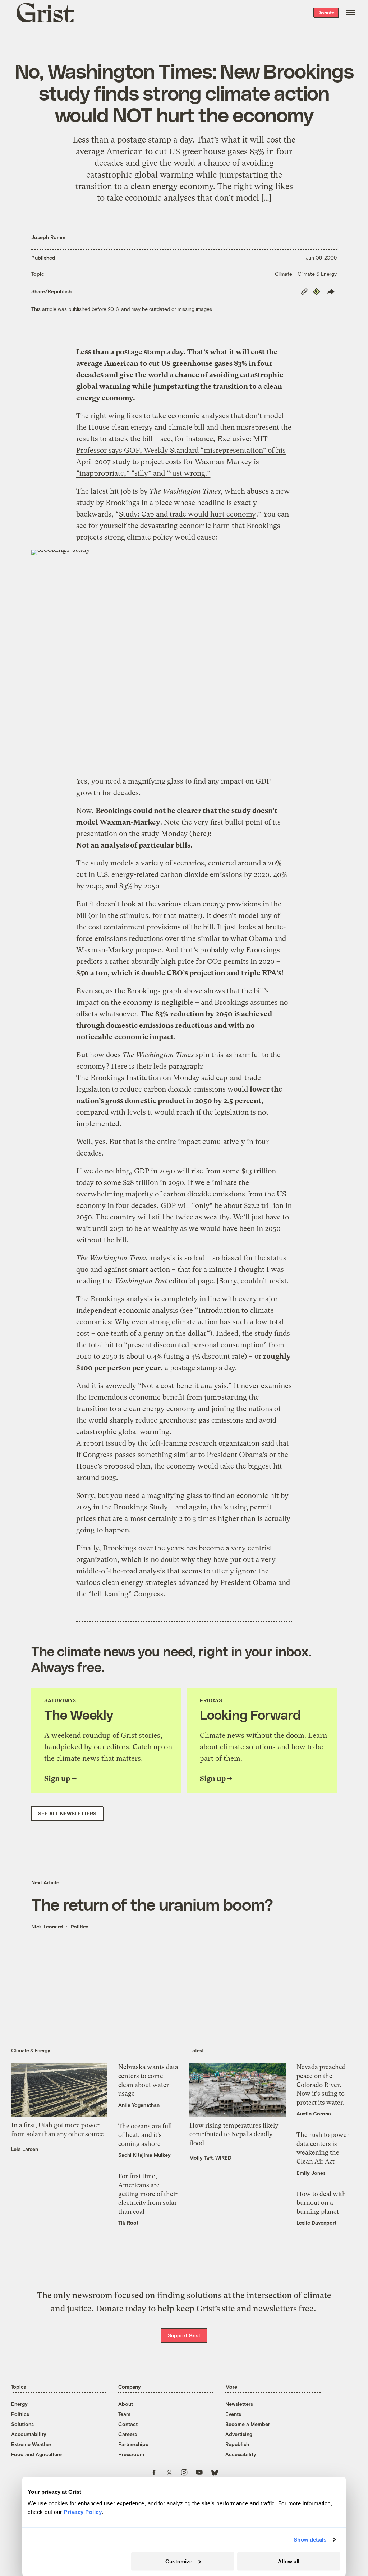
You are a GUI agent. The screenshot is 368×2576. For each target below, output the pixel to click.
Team (124, 2414)
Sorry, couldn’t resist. (254, 1281)
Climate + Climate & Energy (306, 274)
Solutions (22, 2424)
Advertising (239, 2434)
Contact (128, 2424)
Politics (79, 1926)
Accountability (29, 2434)
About (126, 2404)
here (199, 834)
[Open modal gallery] (184, 659)
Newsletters (239, 2404)
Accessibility (241, 2454)
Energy (19, 2404)
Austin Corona (314, 2113)
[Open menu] (350, 13)
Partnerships (133, 2444)
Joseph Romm (48, 237)
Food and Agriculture (36, 2454)
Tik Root (128, 2223)
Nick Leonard (47, 1926)
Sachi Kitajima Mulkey (144, 2155)
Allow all (289, 2561)
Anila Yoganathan (139, 2105)
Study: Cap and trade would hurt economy (187, 514)
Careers (128, 2434)
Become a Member (248, 2424)
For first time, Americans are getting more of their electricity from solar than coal (148, 2194)
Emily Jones (311, 2173)
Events (233, 2414)
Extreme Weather (31, 2444)
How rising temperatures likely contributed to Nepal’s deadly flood (234, 2134)
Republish (237, 2444)
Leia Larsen (25, 2149)
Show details (310, 2540)
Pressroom (131, 2454)
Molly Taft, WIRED (210, 2158)
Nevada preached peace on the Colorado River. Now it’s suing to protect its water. (321, 2085)
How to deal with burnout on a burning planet (321, 2203)
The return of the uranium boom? (152, 1904)
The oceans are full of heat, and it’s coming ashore (145, 2135)
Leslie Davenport (316, 2223)
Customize (179, 2561)
